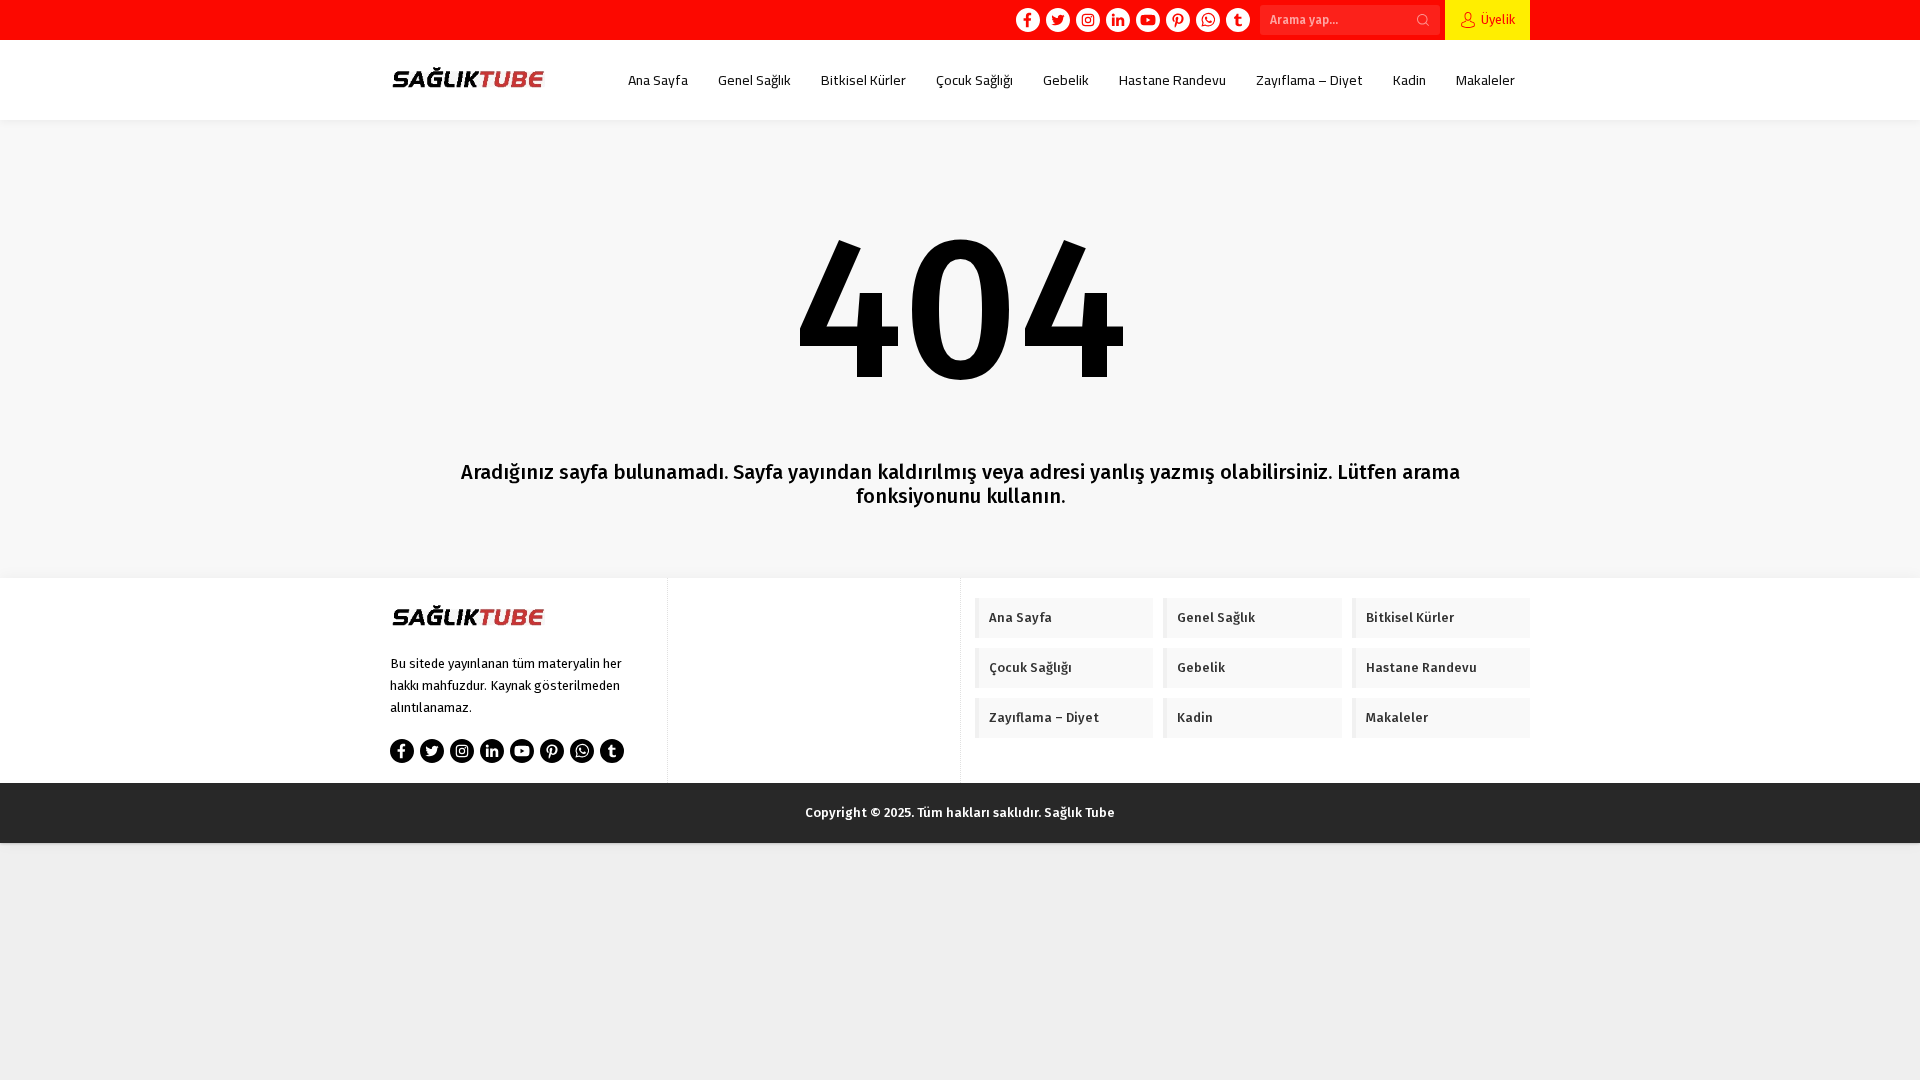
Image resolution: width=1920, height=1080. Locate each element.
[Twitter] (1058, 20)
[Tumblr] (1238, 20)
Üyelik (1498, 19)
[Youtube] (1148, 20)
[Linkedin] (1118, 20)
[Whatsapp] (1208, 20)
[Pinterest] (1178, 20)
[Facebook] (1028, 20)
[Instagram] (1088, 20)
